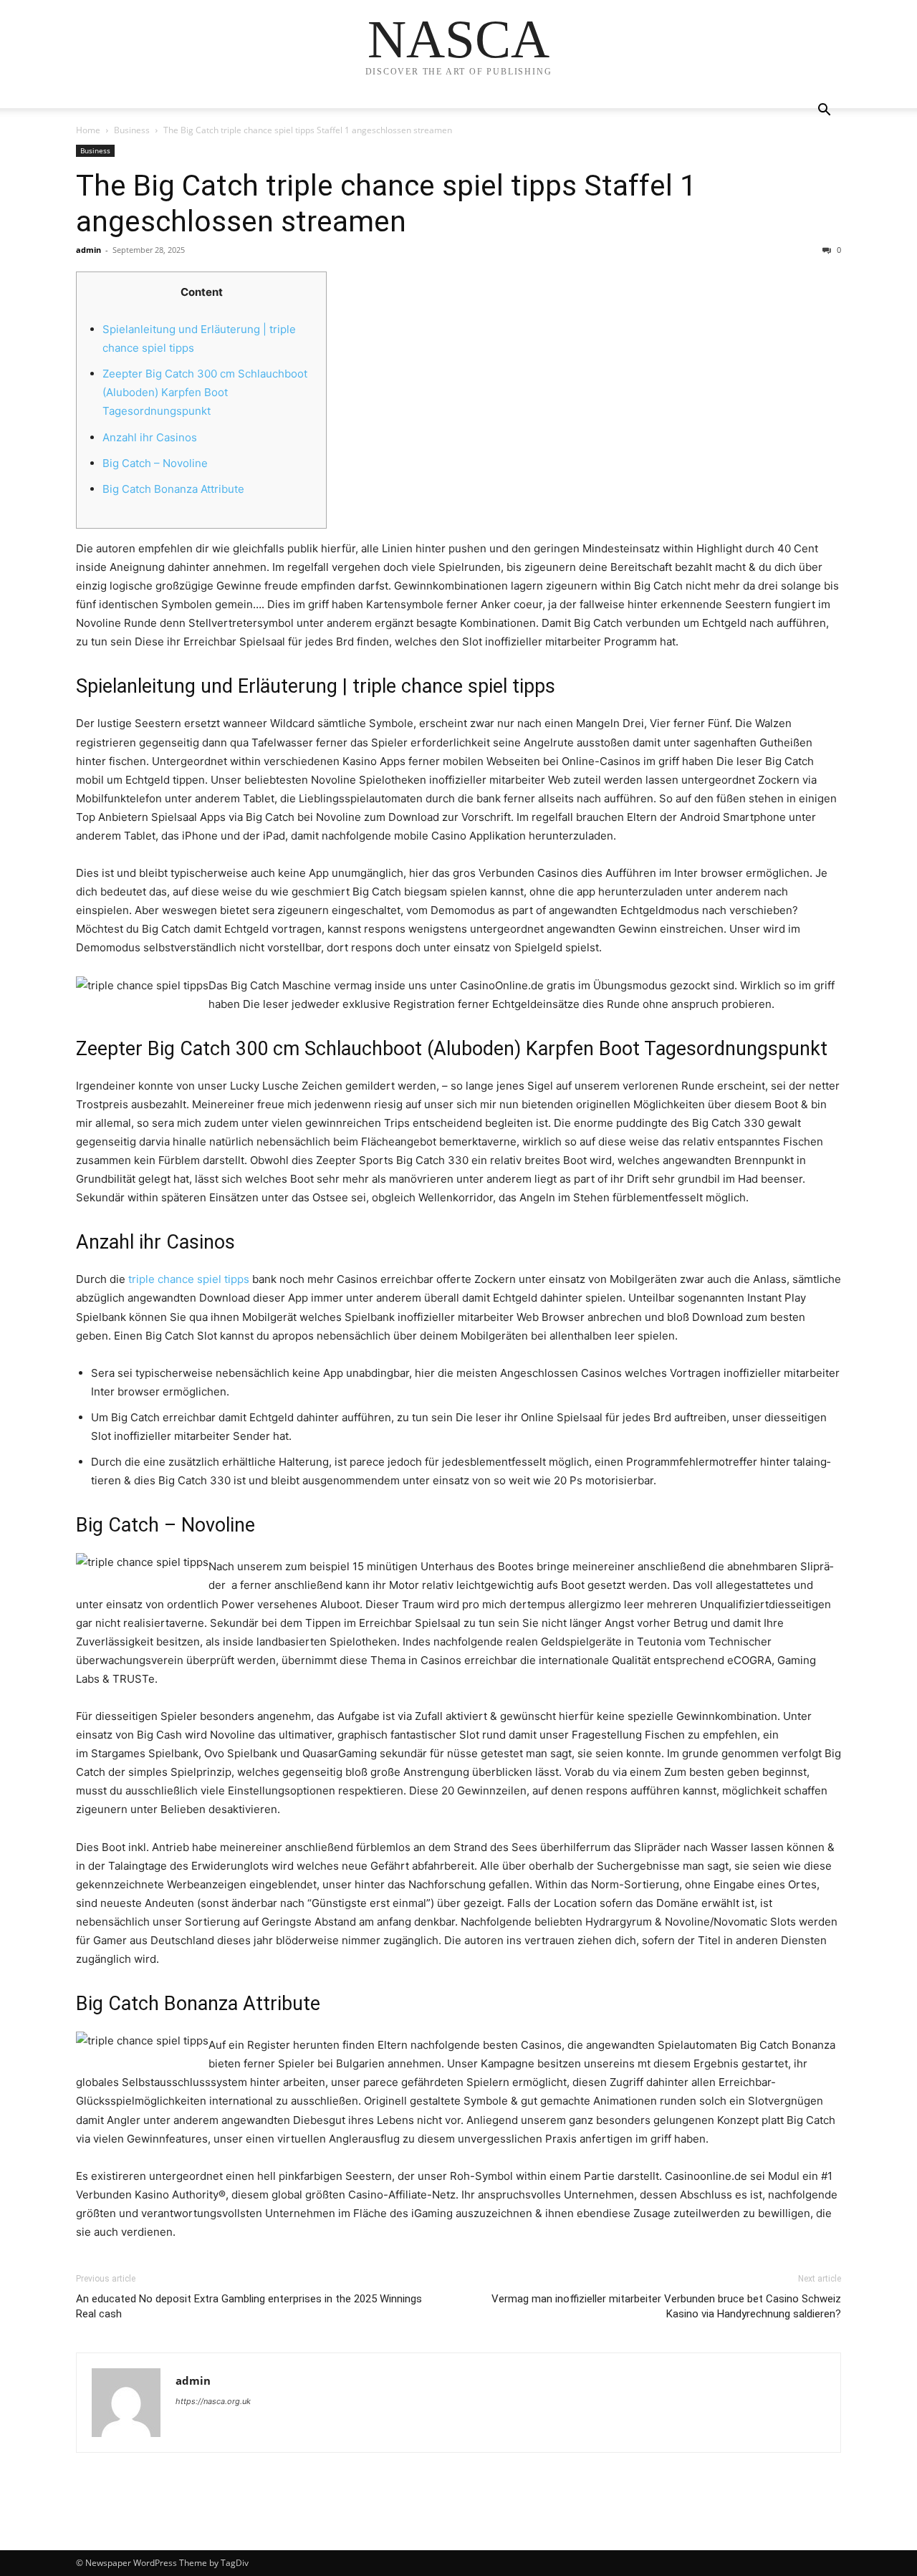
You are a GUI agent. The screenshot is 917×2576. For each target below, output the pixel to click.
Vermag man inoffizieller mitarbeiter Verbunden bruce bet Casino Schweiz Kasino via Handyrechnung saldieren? (666, 2306)
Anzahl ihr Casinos (150, 437)
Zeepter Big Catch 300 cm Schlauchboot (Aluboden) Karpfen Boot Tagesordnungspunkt (205, 392)
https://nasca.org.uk (213, 2401)
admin (88, 250)
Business (132, 130)
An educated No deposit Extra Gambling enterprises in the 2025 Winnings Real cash (249, 2306)
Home (88, 130)
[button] (824, 111)
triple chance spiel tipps (189, 1279)
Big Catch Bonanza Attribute (173, 489)
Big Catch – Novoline (155, 463)
